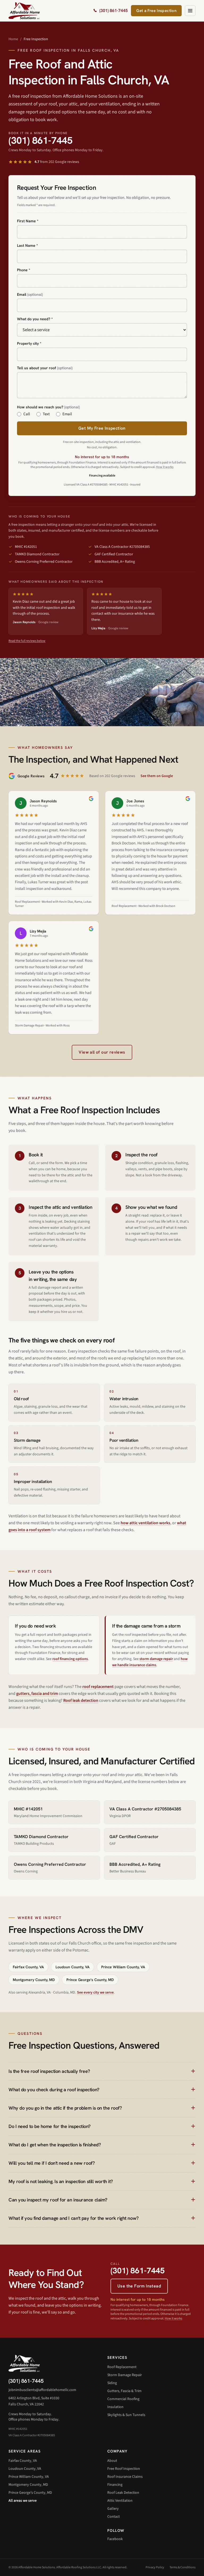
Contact (114, 2517)
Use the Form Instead (139, 2286)
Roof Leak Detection (123, 2493)
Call (27, 414)
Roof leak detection (81, 1700)
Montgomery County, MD (34, 1980)
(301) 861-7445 (41, 140)
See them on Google (157, 776)
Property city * (29, 343)
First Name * (28, 221)
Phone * (24, 270)
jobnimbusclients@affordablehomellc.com (42, 2390)
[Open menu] (190, 11)
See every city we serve (95, 1992)
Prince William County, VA (123, 1967)
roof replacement (98, 1687)
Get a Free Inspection (156, 11)
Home (13, 39)
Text (46, 414)
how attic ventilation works (145, 1523)
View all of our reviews (102, 1052)
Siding (112, 2383)
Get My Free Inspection (102, 428)
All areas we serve (23, 2501)
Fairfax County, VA (28, 1967)
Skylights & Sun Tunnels (126, 2415)
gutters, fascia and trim (37, 1694)
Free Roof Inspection (124, 2469)
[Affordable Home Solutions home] (24, 11)
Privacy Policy (155, 2567)
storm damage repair (156, 1659)
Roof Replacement (122, 2367)
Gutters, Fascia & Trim (124, 2391)
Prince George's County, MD (90, 1980)
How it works (165, 467)
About (112, 2461)
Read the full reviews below (27, 641)
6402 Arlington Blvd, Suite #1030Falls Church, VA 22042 (34, 2401)
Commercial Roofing (123, 2399)
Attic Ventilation (120, 2501)
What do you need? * (35, 319)
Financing (115, 2485)
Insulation (115, 2407)
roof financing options (70, 1659)
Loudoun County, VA (73, 1967)
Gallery (113, 2509)
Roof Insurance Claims (125, 2477)
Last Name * (27, 245)
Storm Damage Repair (125, 2375)
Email (30, 294)
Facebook (115, 2539)
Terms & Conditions (182, 2567)
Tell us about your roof (45, 368)
